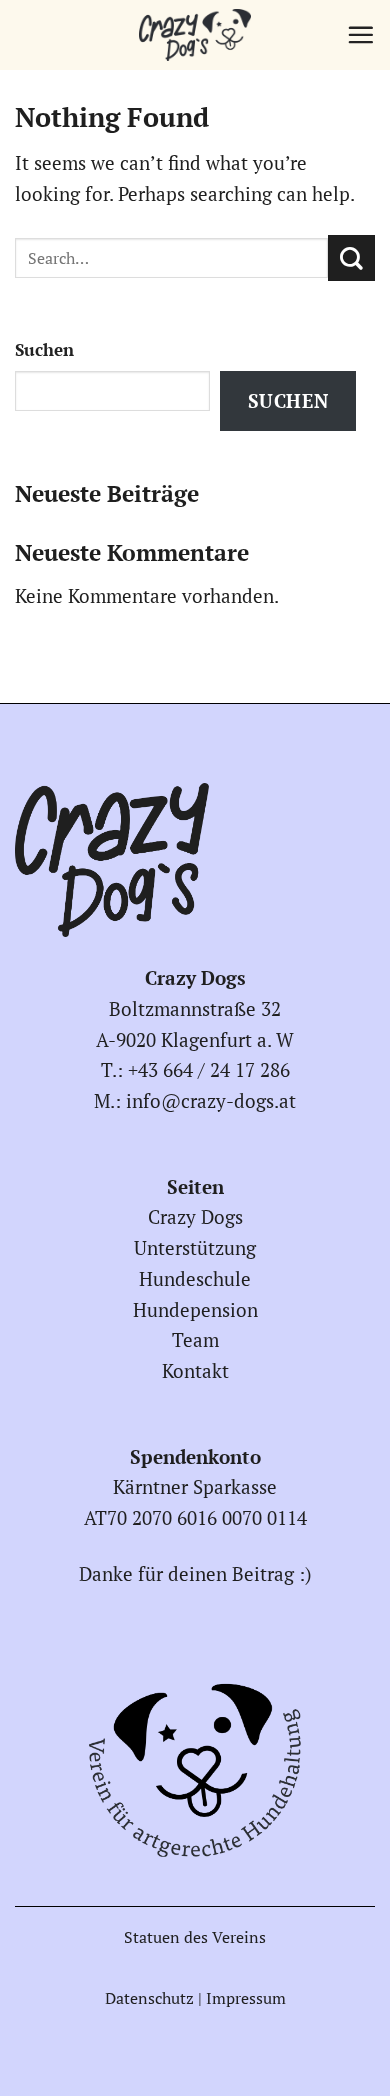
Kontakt (195, 1370)
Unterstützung (195, 1247)
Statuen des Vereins (195, 1937)
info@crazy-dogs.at (211, 1100)
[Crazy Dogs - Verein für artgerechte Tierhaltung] (195, 35)
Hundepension (195, 1309)
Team (195, 1339)
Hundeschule (195, 1278)
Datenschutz (149, 1998)
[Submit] (351, 258)
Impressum (246, 1998)
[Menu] (360, 34)
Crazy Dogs (195, 1216)
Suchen (44, 349)
